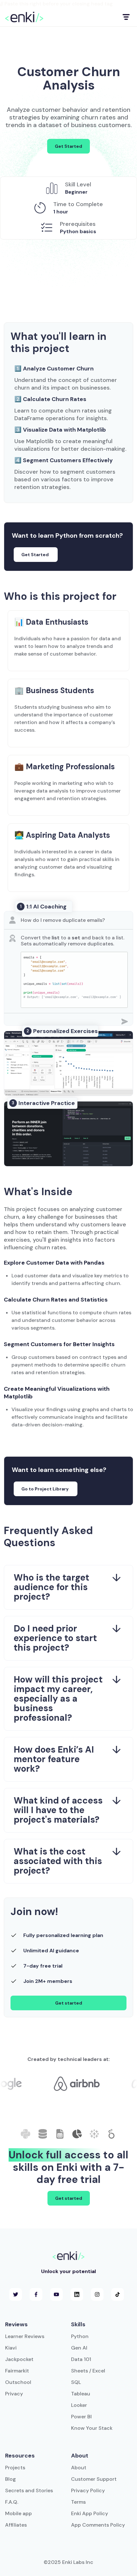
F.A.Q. (12, 2502)
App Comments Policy (98, 2525)
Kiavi (11, 2348)
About (79, 2468)
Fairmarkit (17, 2371)
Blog (11, 2479)
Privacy (14, 2394)
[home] (24, 17)
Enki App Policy (90, 2513)
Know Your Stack (92, 2428)
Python (80, 2336)
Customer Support (94, 2479)
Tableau (81, 2394)
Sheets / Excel (88, 2371)
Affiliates (16, 2525)
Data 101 (81, 2359)
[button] (126, 17)
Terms (78, 2502)
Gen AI (79, 2348)
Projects (15, 2468)
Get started (69, 2003)
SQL (76, 2382)
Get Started (68, 146)
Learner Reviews (25, 2336)
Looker (79, 2405)
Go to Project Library (45, 1489)
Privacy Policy (88, 2490)
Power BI (81, 2417)
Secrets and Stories (29, 2490)
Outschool (18, 2382)
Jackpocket (19, 2359)
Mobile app (18, 2513)
